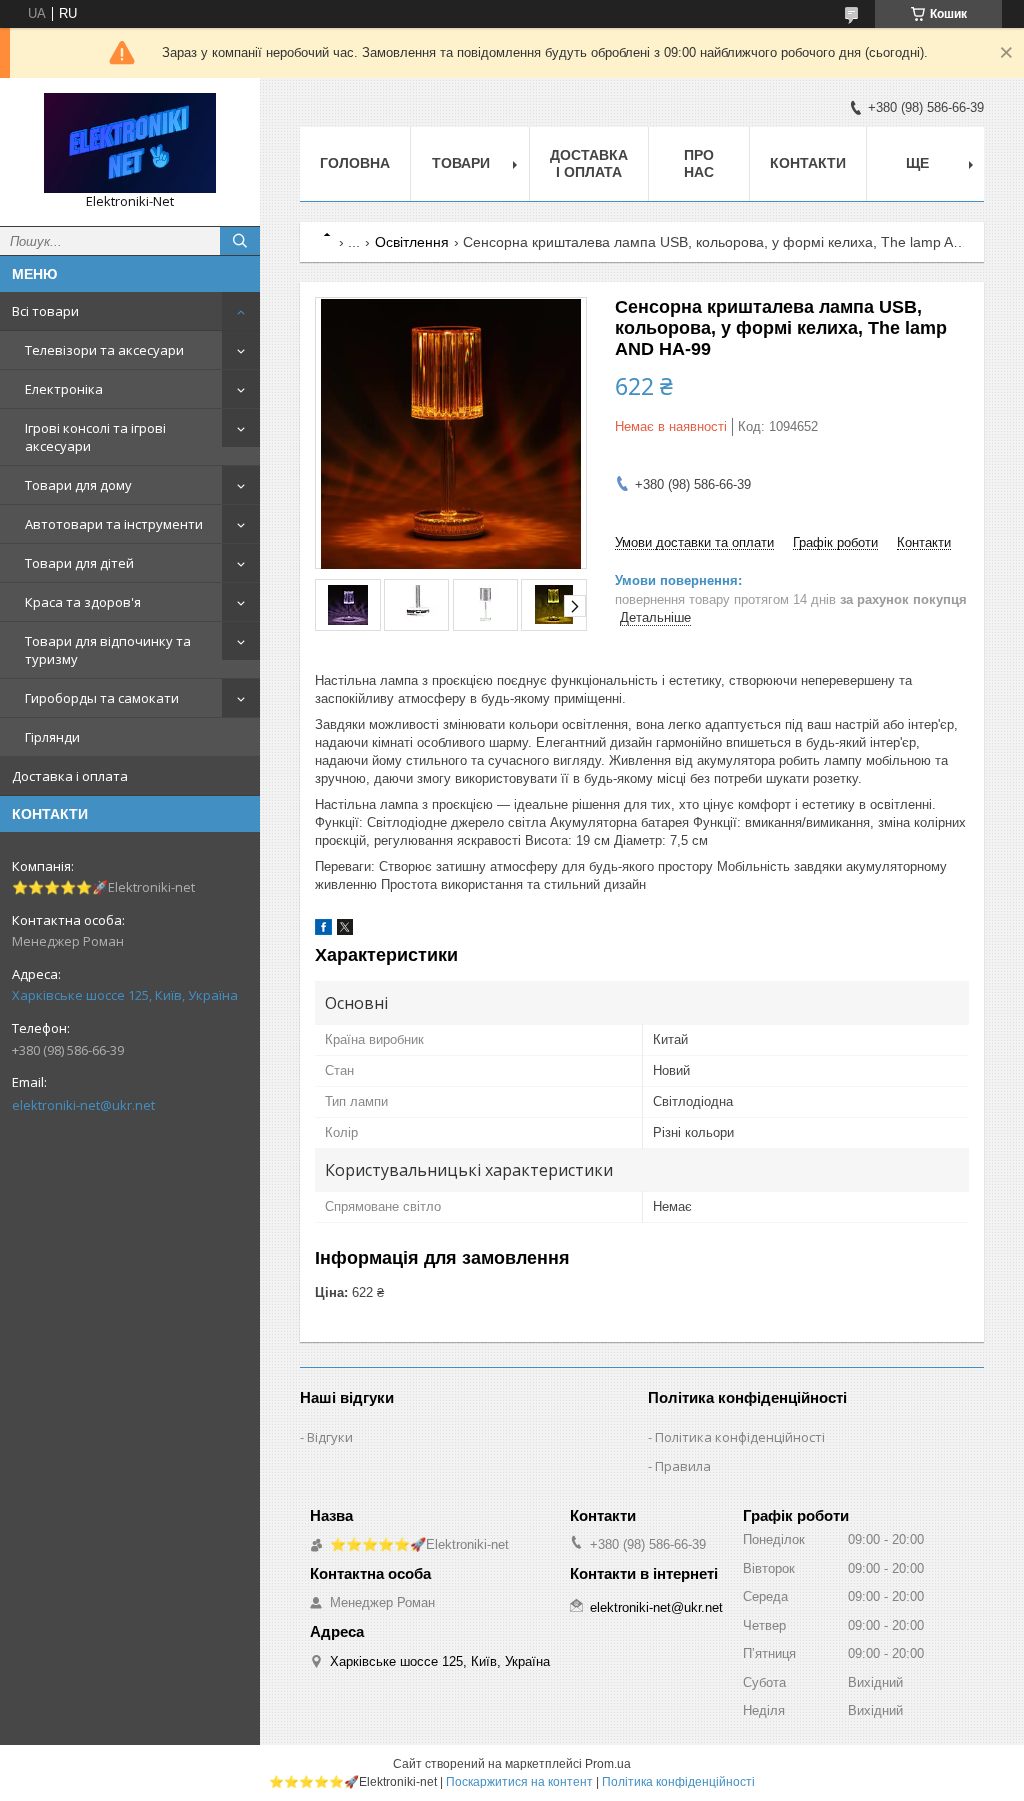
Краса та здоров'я (83, 602)
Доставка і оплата (70, 776)
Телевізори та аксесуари (104, 350)
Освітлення (412, 242)
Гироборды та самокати (102, 698)
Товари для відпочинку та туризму (108, 650)
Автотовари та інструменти (114, 524)
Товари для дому (78, 485)
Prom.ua (608, 1764)
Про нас (699, 163)
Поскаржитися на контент (519, 1782)
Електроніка (64, 389)
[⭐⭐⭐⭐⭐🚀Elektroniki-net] (130, 143)
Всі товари (45, 311)
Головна (355, 163)
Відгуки (330, 1437)
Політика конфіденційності (740, 1437)
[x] (345, 930)
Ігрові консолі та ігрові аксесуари (95, 437)
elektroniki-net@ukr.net (83, 1105)
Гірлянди (52, 737)
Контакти (808, 163)
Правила (683, 1466)
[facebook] (323, 930)
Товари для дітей (79, 563)
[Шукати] (240, 241)
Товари (461, 163)
